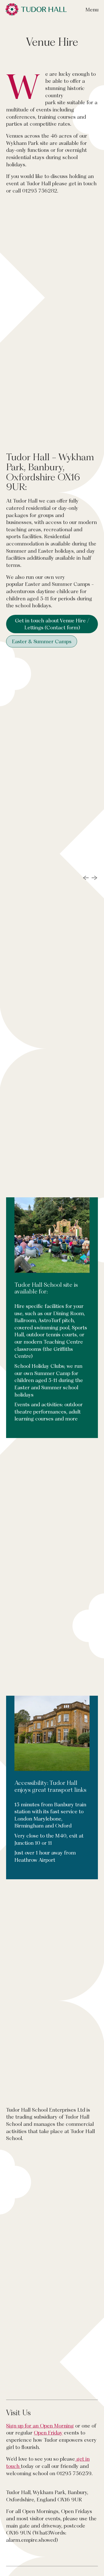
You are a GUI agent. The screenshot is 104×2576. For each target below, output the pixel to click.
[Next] (94, 907)
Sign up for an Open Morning (40, 2484)
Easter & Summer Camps (42, 641)
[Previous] (86, 907)
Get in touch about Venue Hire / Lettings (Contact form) (52, 624)
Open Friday (48, 2491)
